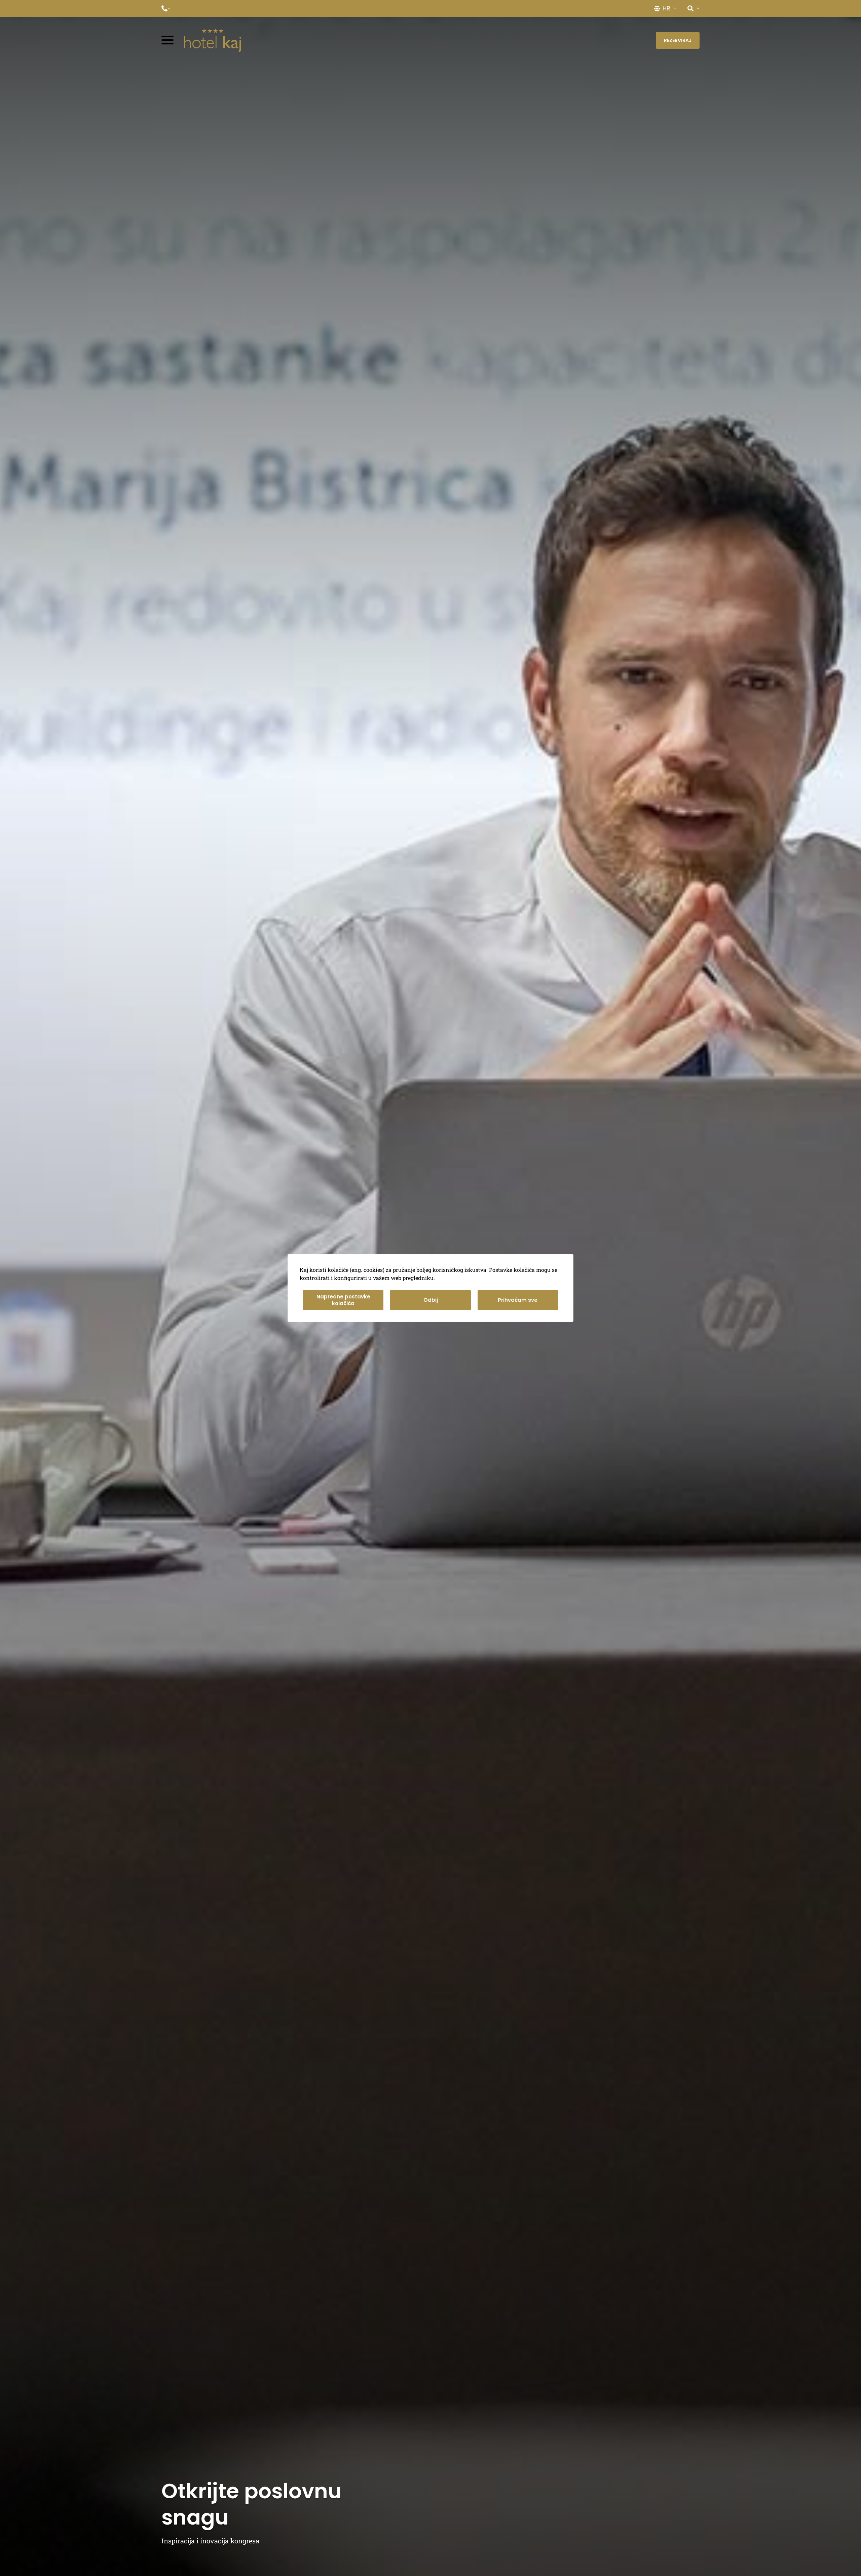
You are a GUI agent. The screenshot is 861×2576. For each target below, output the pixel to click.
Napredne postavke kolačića (343, 1300)
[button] (166, 8)
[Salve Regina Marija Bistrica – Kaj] (213, 40)
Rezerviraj (678, 40)
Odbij (431, 1300)
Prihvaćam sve (518, 1300)
